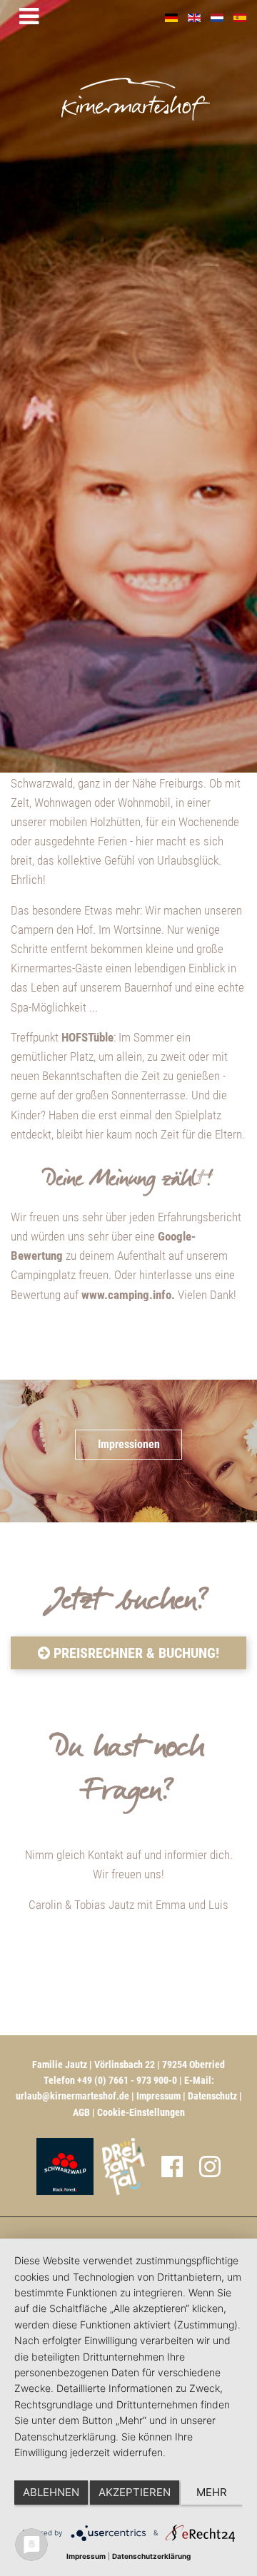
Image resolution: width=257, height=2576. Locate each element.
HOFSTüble (87, 1037)
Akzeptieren (135, 2492)
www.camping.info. (128, 1295)
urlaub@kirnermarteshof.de (72, 2096)
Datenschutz (212, 2096)
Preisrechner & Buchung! (135, 1653)
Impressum (158, 2096)
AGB (81, 2112)
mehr (212, 2492)
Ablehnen (51, 2492)
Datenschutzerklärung (151, 2556)
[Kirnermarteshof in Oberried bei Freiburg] (175, 80)
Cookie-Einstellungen (141, 2112)
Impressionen (129, 1444)
